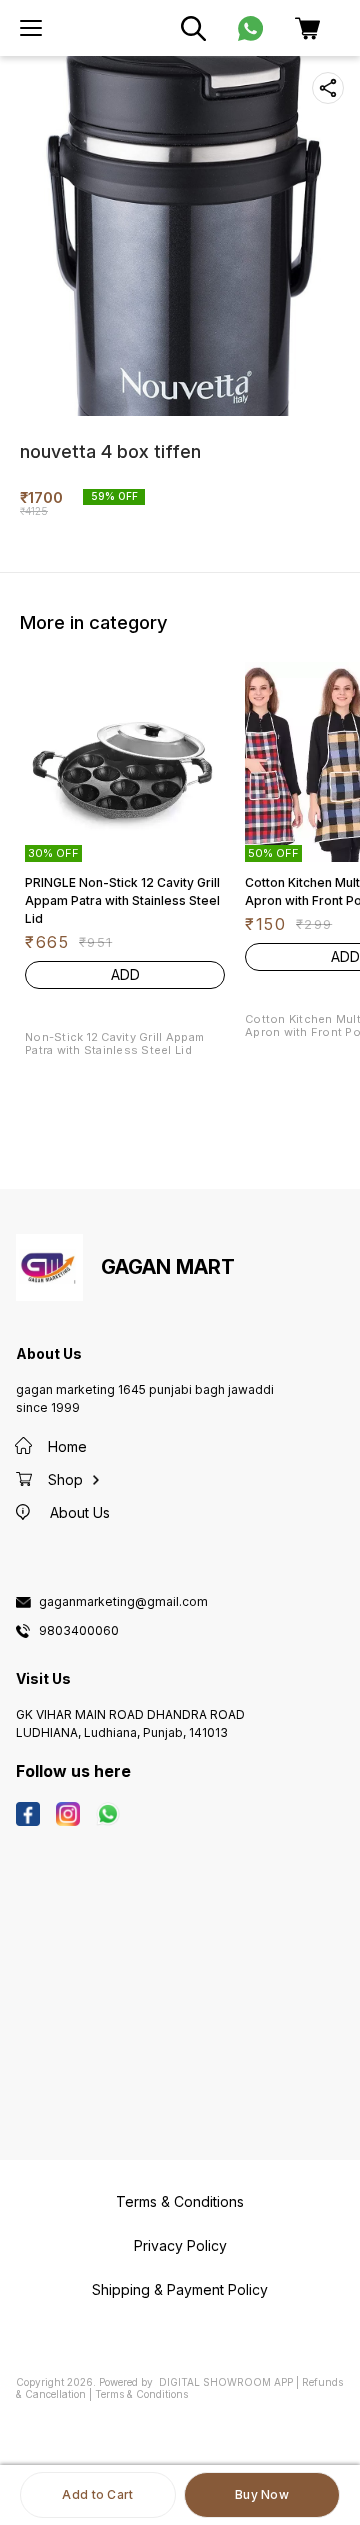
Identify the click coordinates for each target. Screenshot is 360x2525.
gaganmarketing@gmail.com (123, 1602)
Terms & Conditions (141, 2394)
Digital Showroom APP (226, 2382)
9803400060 (79, 1631)
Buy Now (262, 2494)
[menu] (31, 28)
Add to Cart (97, 2494)
